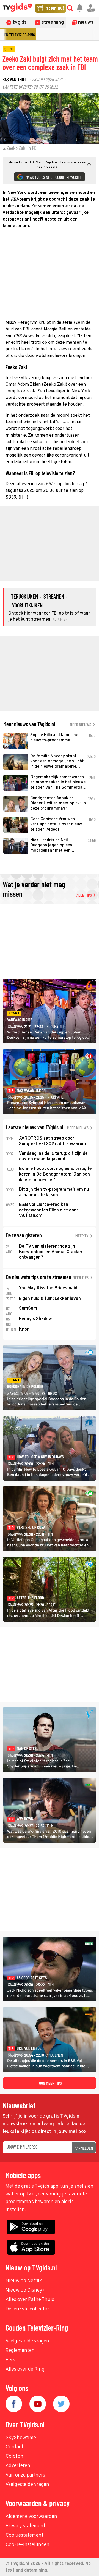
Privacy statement (25, 2526)
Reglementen (20, 2351)
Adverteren (18, 2466)
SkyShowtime (21, 2438)
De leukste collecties (28, 2309)
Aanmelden (84, 2148)
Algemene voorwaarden (31, 2517)
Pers (10, 2360)
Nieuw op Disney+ (25, 2290)
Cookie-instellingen (28, 2545)
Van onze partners (25, 2475)
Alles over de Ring (25, 2369)
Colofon (14, 2456)
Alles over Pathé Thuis (30, 2300)
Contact (14, 2447)
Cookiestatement (24, 2536)
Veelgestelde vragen (27, 2341)
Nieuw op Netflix (24, 2281)
